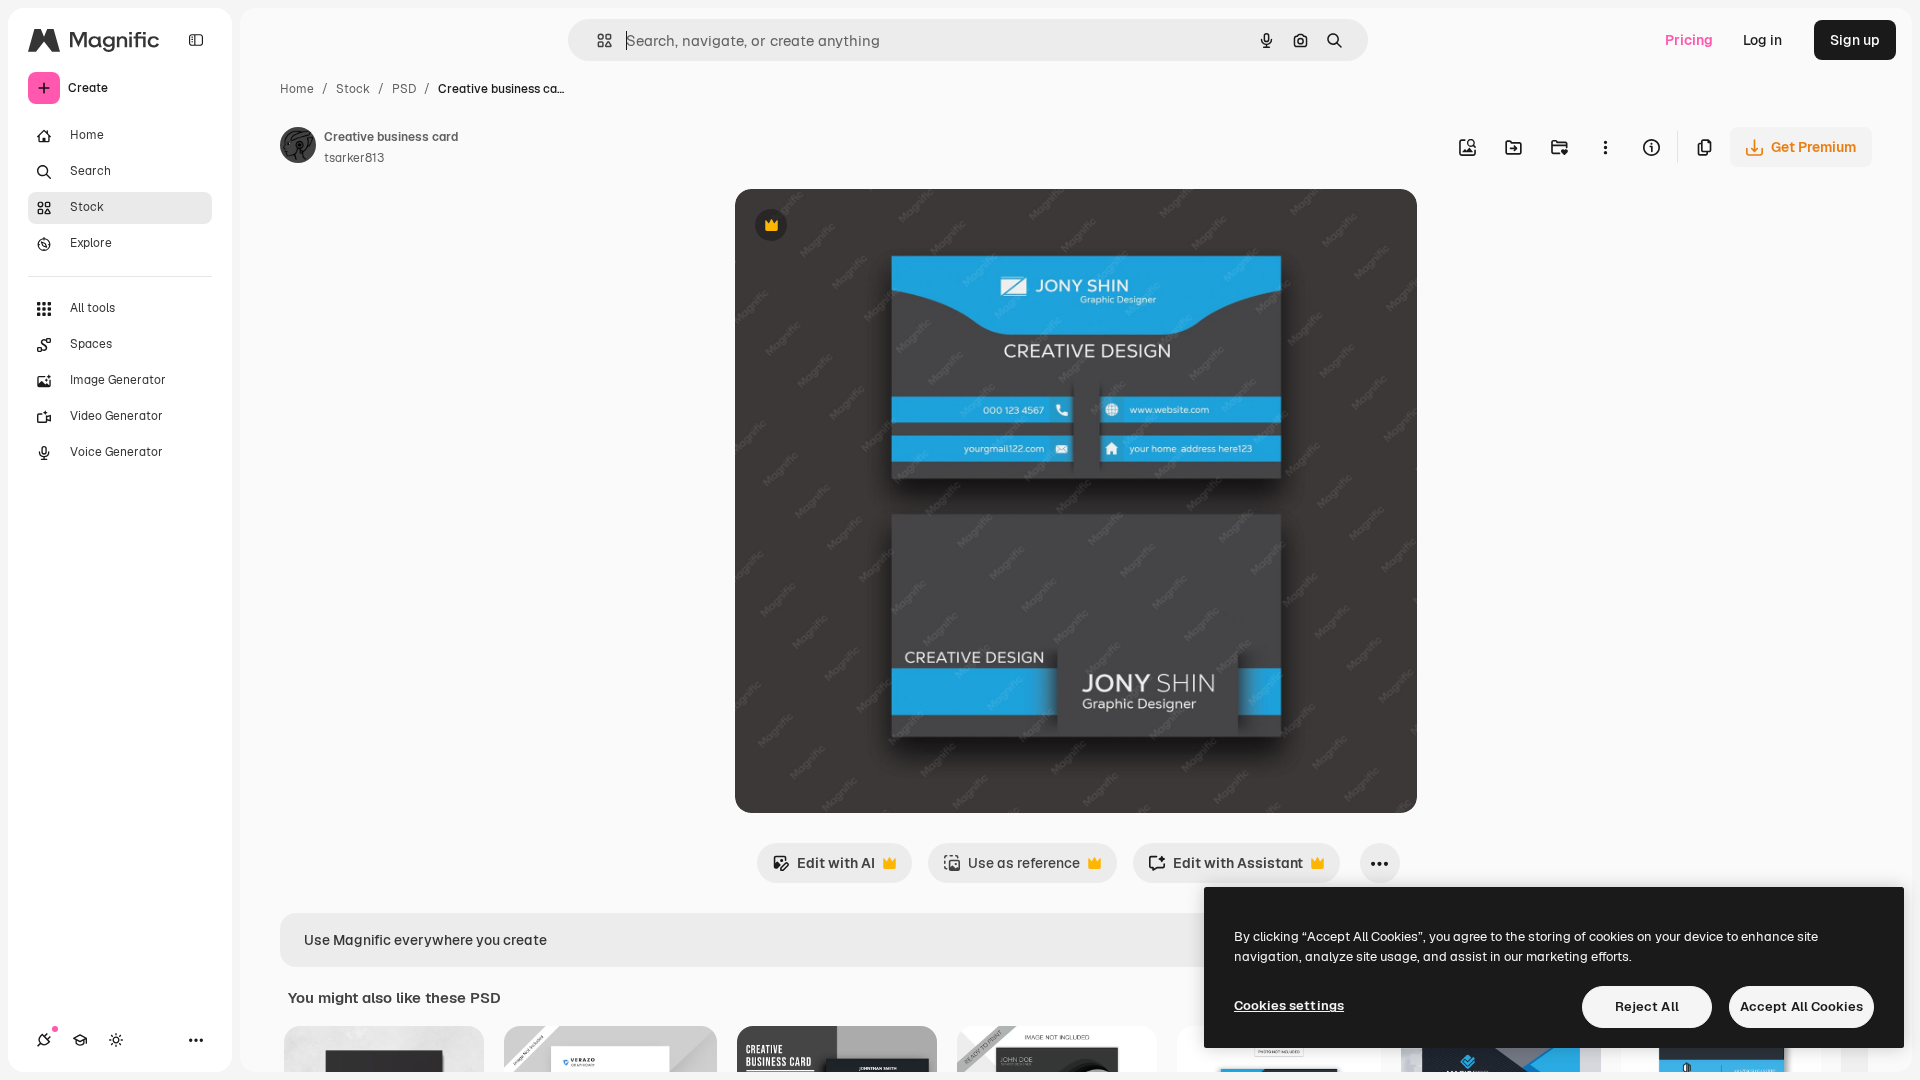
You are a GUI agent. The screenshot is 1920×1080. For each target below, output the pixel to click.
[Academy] (80, 1040)
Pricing (1689, 40)
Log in (1762, 40)
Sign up (1855, 40)
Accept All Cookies (1801, 1006)
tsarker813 (354, 158)
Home (297, 89)
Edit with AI (823, 868)
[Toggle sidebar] (196, 40)
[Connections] (44, 1040)
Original (863, 227)
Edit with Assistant (1225, 868)
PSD (404, 89)
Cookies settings (1289, 1005)
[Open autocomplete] (596, 40)
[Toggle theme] (116, 1040)
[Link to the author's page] (298, 148)
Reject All (1647, 1006)
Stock (353, 89)
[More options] (1605, 147)
